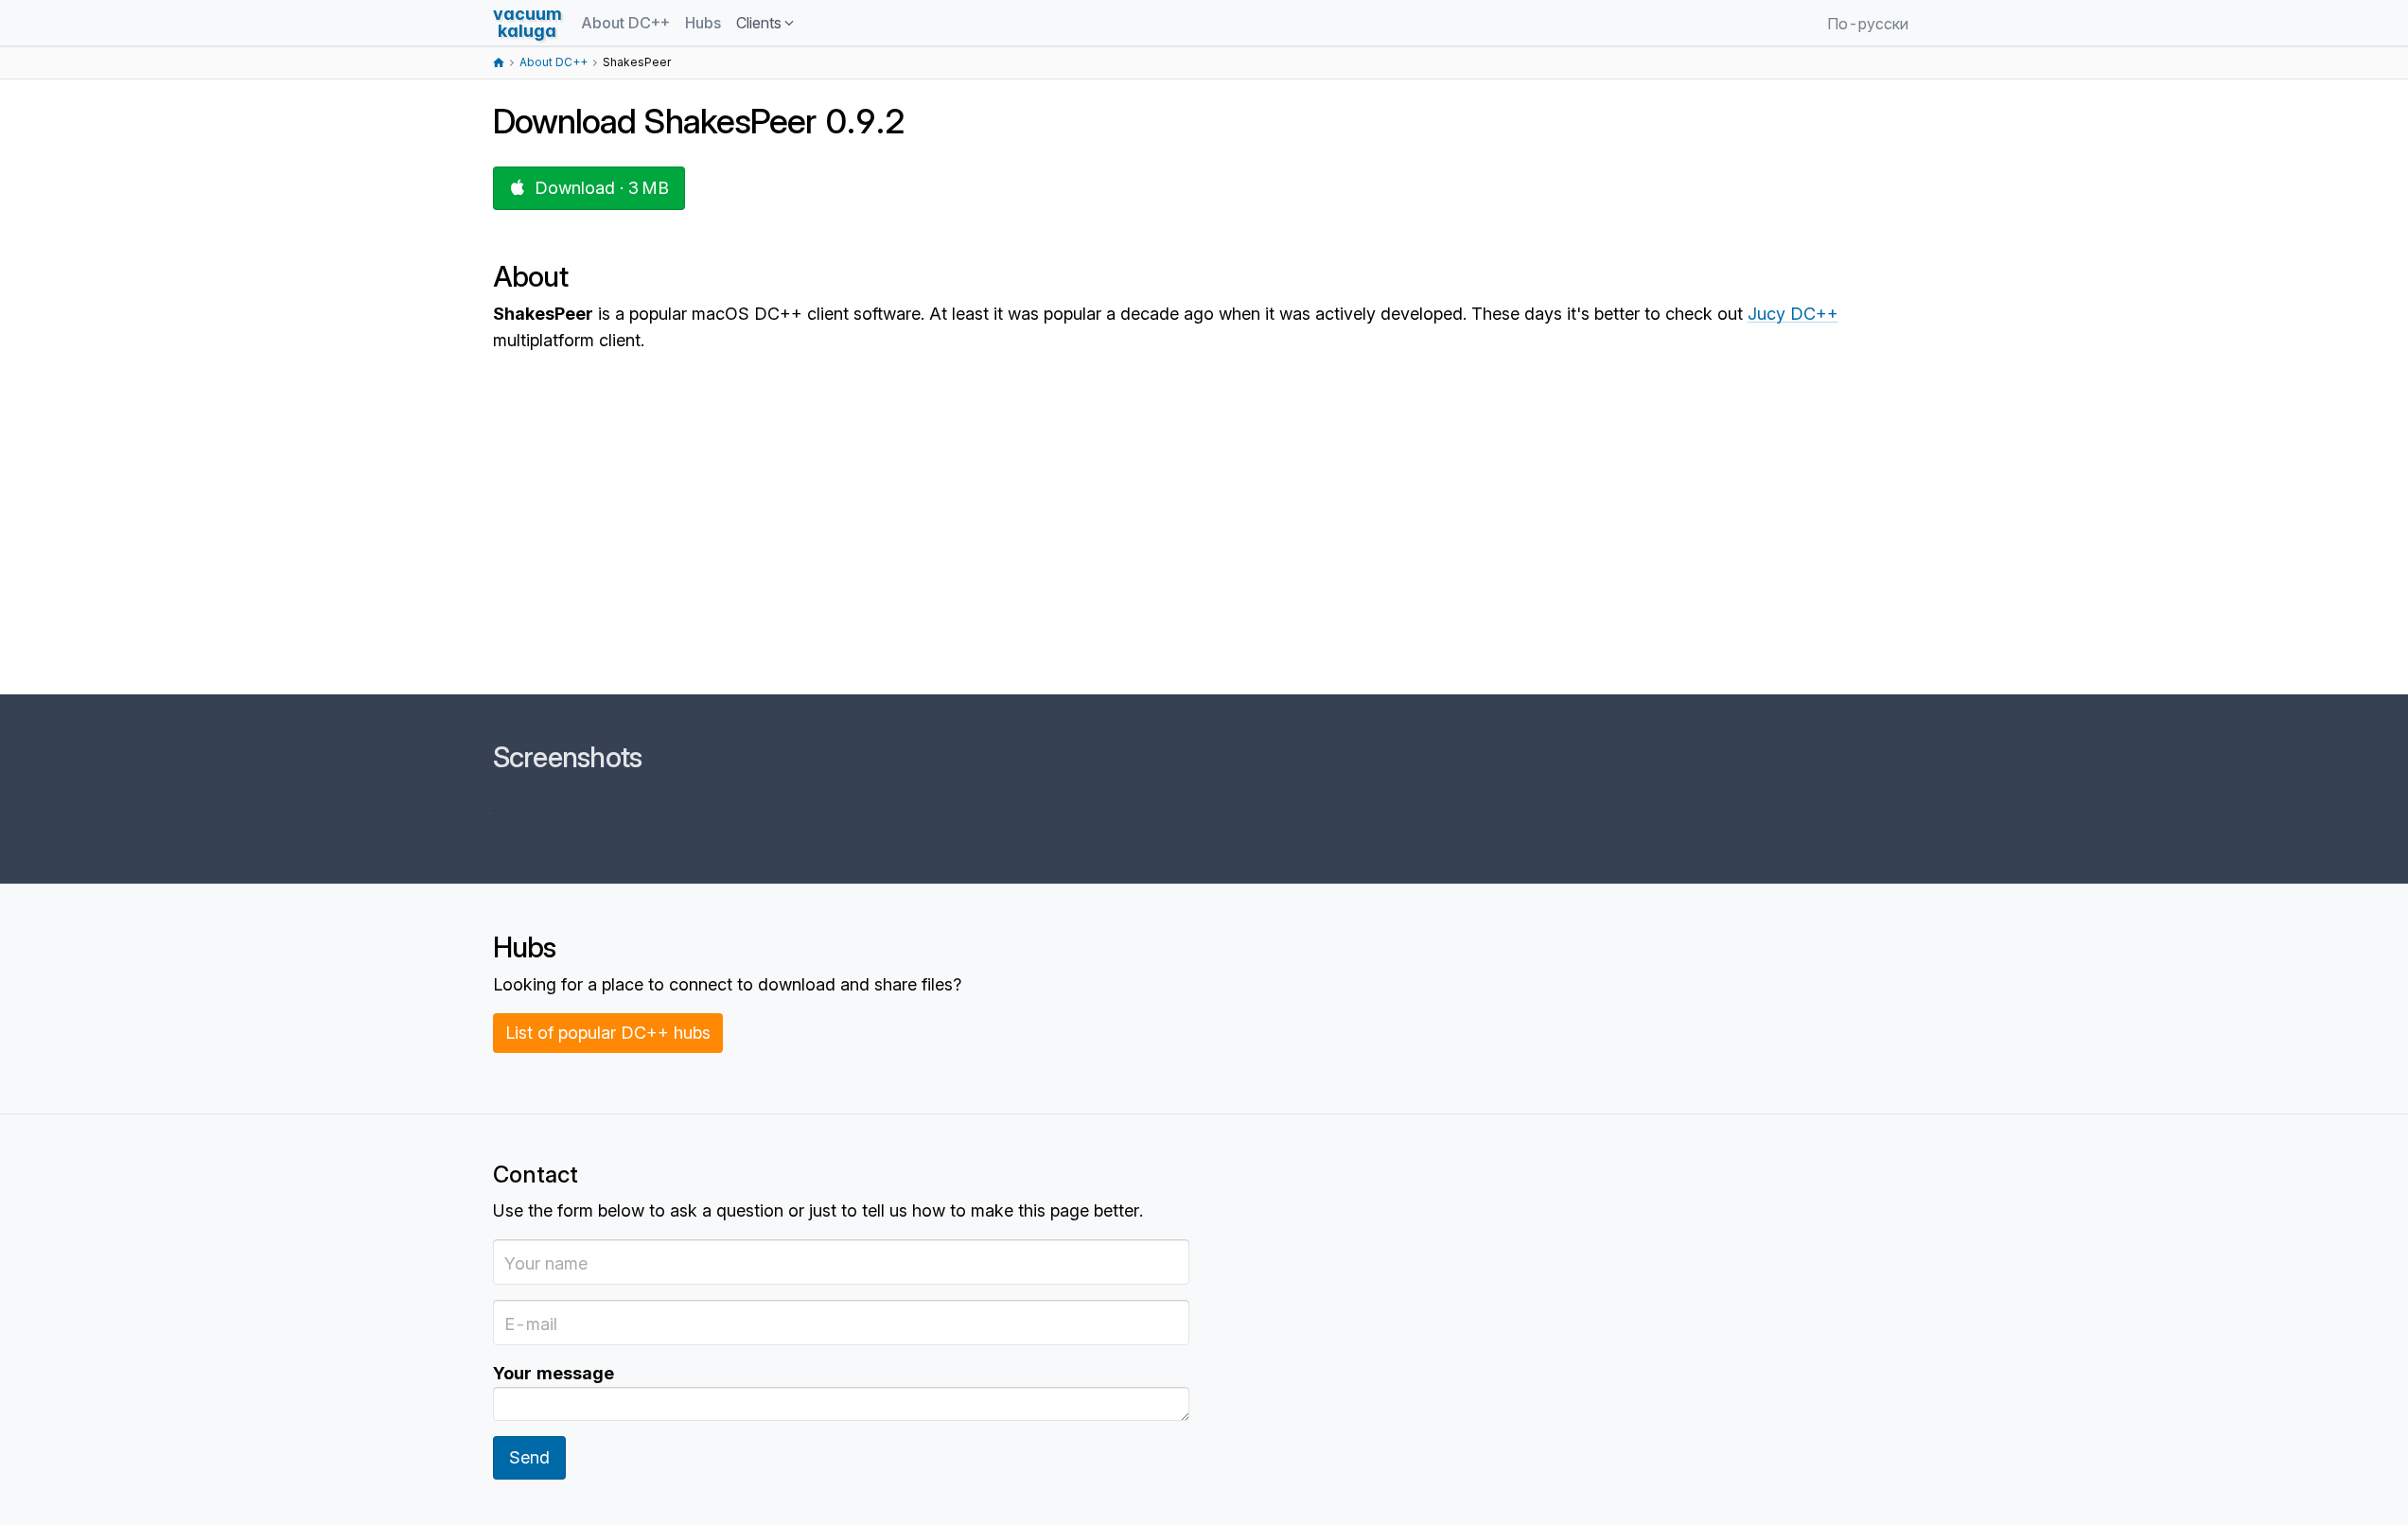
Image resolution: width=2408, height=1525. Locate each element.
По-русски (1868, 24)
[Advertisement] (1061, 547)
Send (529, 1457)
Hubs (703, 23)
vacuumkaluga (527, 22)
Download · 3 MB (602, 188)
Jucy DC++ (1793, 314)
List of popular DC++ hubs (608, 1033)
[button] (766, 24)
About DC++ (625, 23)
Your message (554, 1373)
